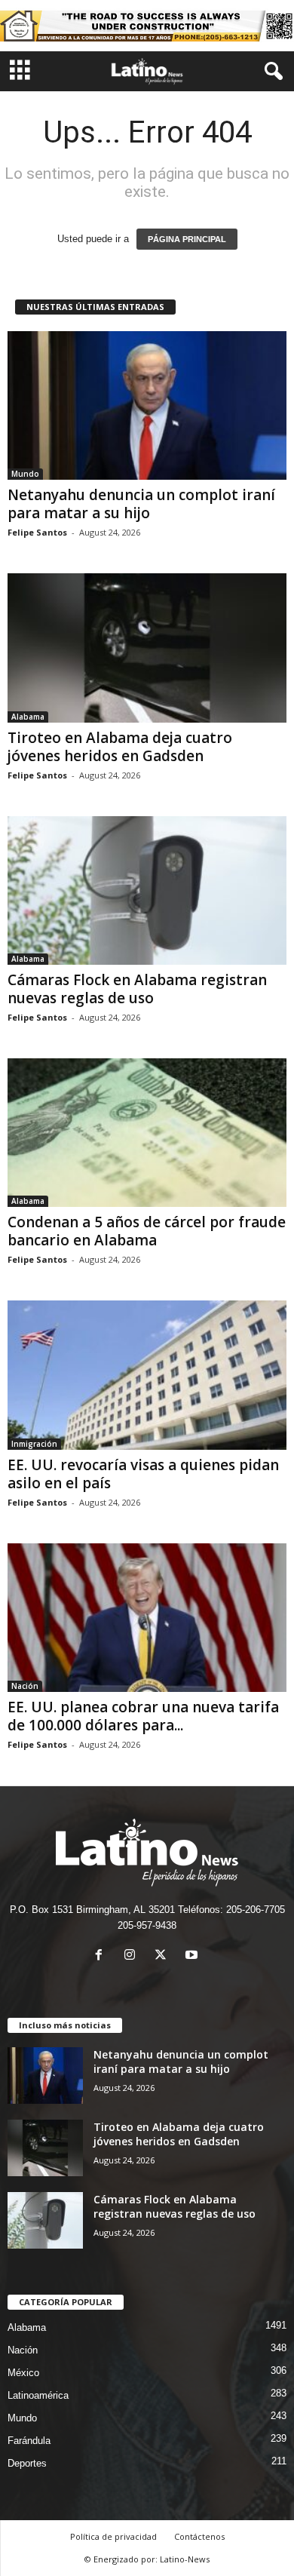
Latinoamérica (38, 2395)
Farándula (29, 2441)
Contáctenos (199, 2536)
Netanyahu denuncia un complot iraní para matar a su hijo (141, 504)
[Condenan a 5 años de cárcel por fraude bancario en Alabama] (147, 1133)
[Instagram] (133, 1956)
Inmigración (34, 1444)
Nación (25, 1686)
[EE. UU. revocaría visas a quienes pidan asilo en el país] (147, 1375)
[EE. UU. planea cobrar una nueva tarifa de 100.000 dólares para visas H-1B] (147, 1618)
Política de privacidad (113, 2536)
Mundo (25, 474)
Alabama (28, 717)
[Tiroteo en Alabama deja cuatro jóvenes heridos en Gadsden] (147, 648)
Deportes (27, 2463)
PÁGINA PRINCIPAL (187, 239)
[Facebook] (102, 1956)
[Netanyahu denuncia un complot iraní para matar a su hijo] (147, 405)
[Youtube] (193, 1956)
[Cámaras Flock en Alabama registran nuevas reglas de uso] (147, 890)
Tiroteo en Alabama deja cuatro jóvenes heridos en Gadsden (120, 747)
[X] (164, 1956)
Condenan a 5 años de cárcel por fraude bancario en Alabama (147, 1231)
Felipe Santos (37, 532)
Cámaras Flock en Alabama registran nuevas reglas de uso (137, 989)
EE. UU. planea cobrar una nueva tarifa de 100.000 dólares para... (143, 1716)
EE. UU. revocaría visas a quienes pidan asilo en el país (143, 1474)
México (23, 2373)
